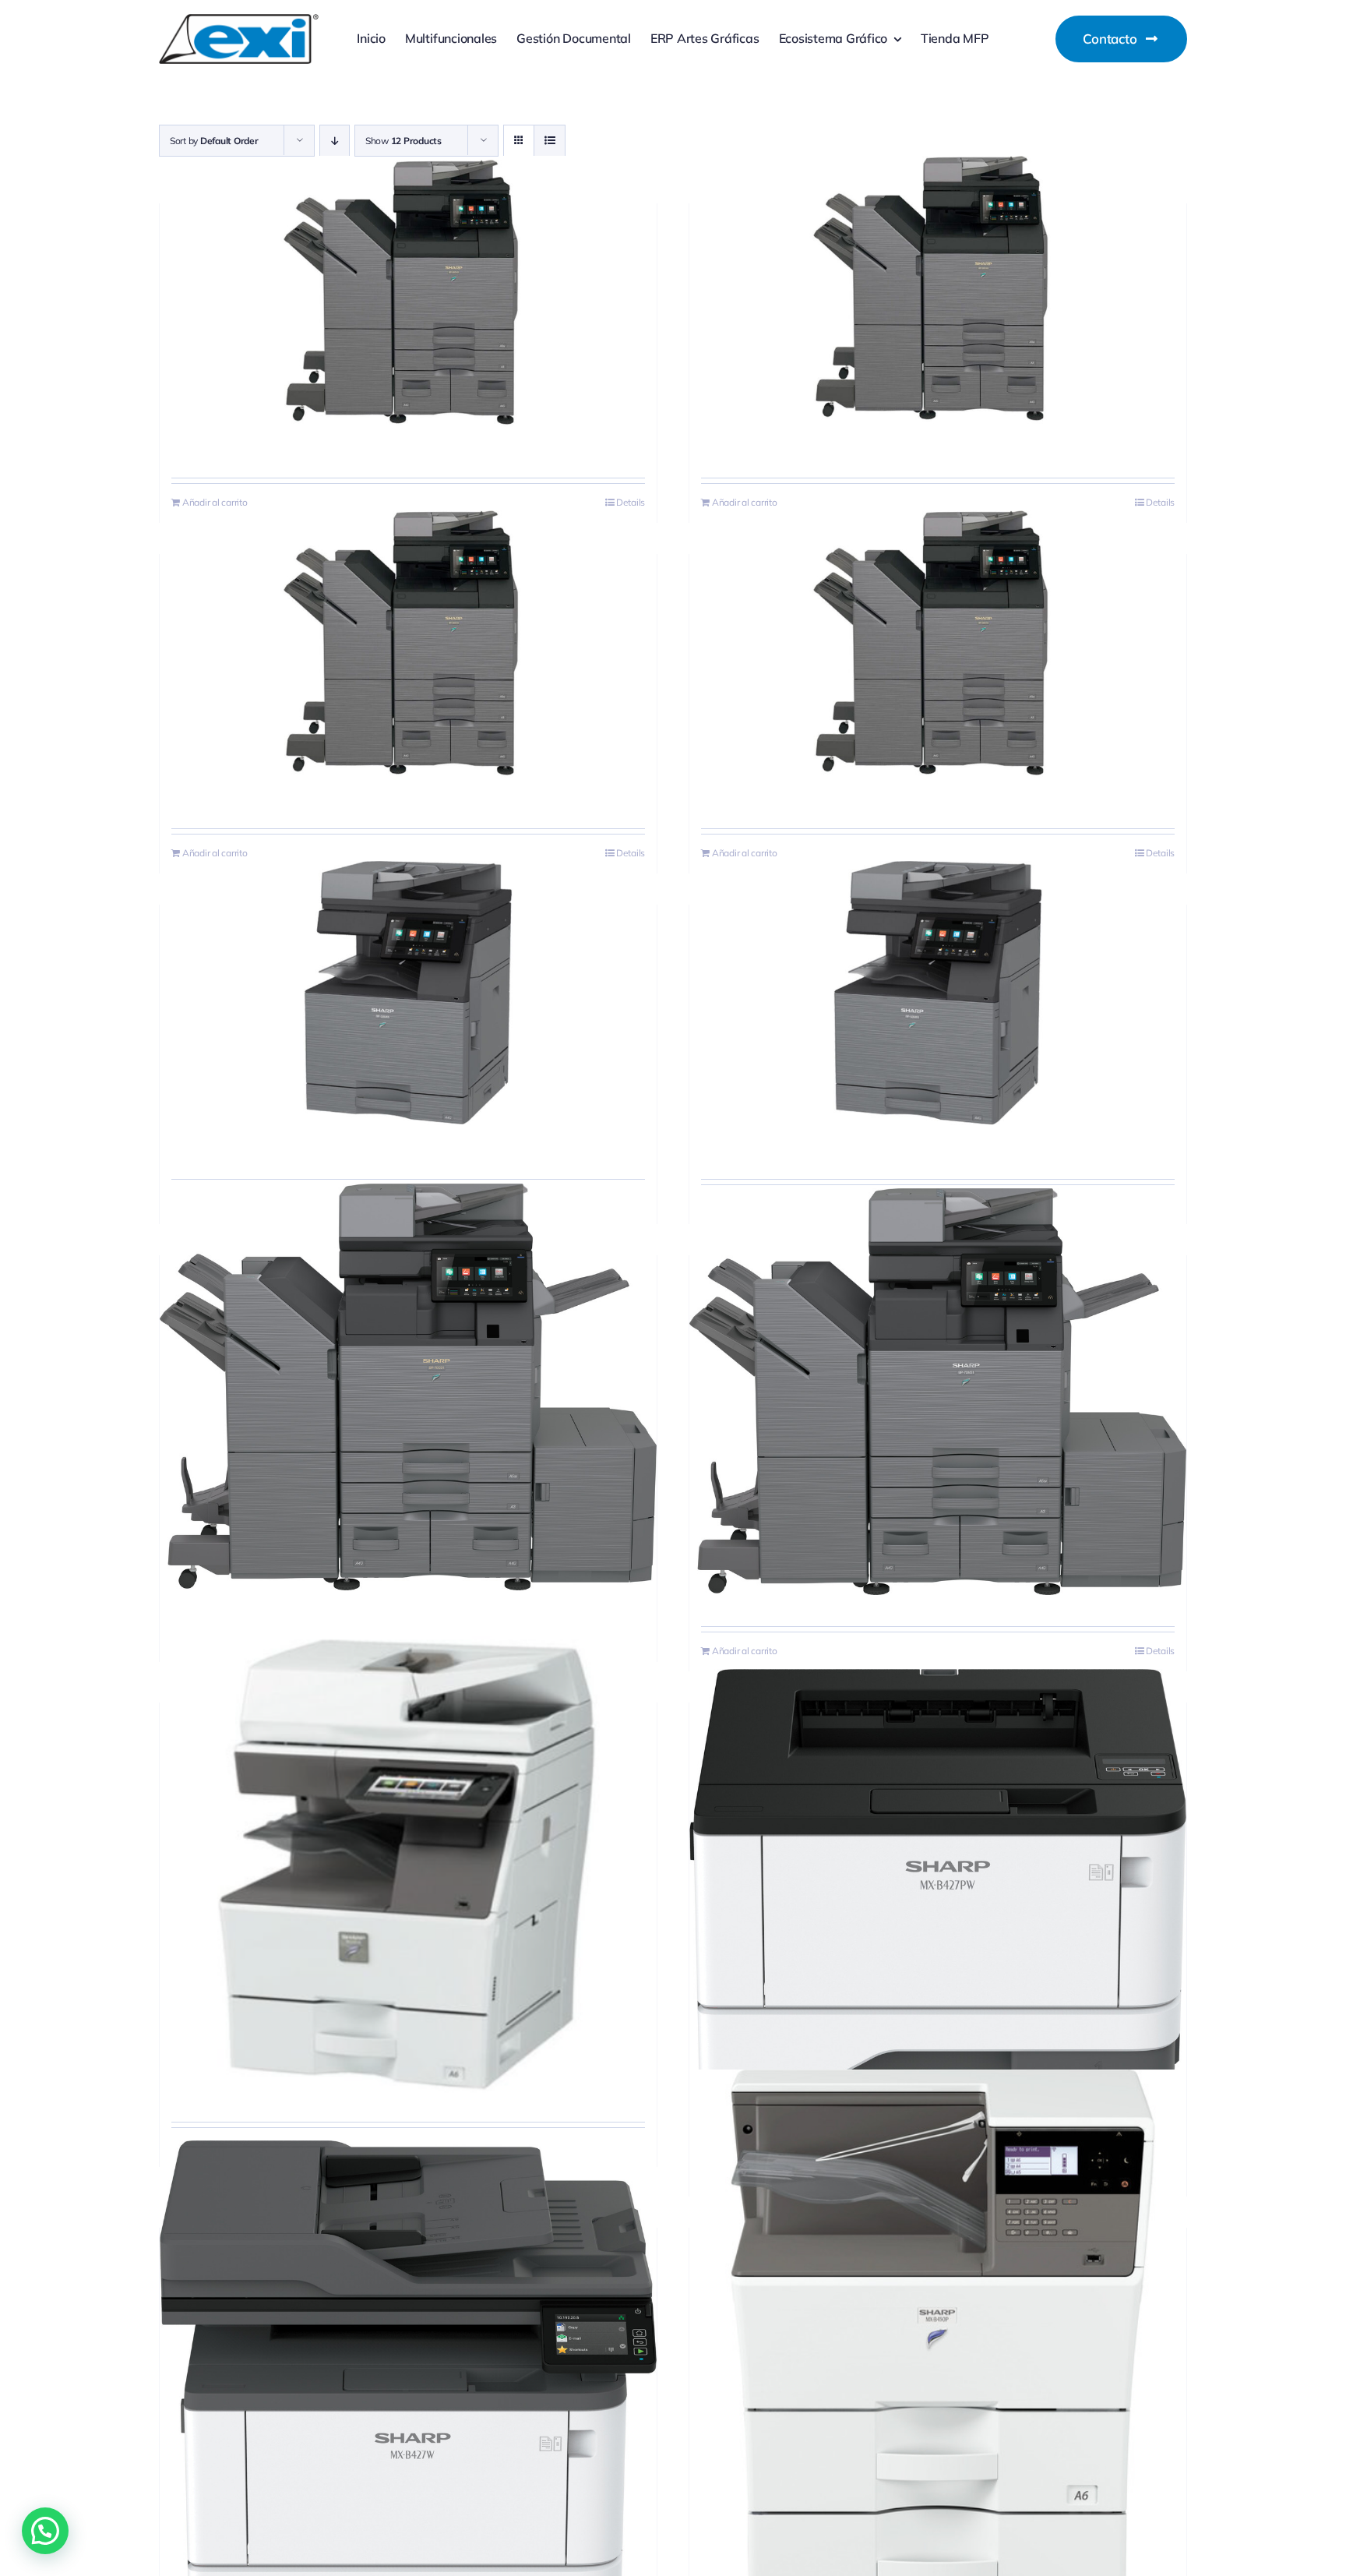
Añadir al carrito (215, 502)
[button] (45, 2531)
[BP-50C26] (408, 292)
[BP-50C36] (408, 642)
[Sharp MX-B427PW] (938, 1879)
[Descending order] (335, 141)
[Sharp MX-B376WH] (408, 1863)
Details (631, 502)
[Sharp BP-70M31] (938, 1392)
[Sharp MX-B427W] (408, 2389)
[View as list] (550, 141)
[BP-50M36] (938, 993)
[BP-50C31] (938, 292)
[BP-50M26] (938, 642)
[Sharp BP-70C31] (408, 1387)
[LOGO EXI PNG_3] (239, 21)
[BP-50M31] (408, 993)
